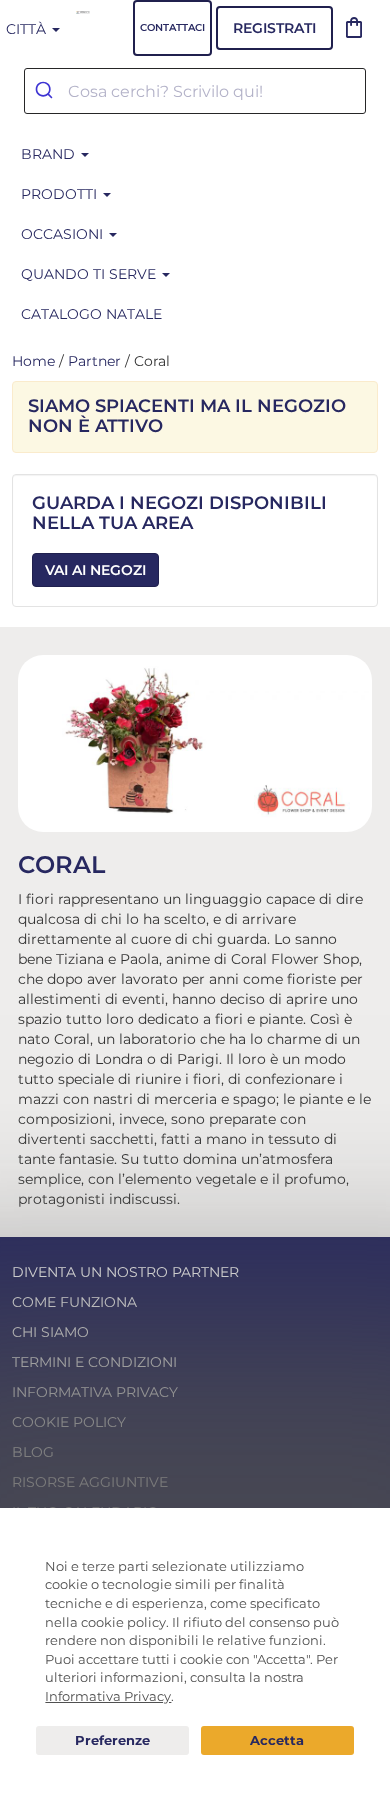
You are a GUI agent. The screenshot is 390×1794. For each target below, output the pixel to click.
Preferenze (112, 1741)
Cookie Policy (69, 1422)
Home (33, 361)
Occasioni (64, 234)
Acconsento (277, 1740)
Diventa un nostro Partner (125, 1272)
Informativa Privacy (95, 1392)
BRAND (50, 154)
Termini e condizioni (94, 1362)
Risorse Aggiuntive (90, 1482)
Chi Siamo (50, 1332)
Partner (94, 361)
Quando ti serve (90, 274)
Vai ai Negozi (95, 570)
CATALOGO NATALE (91, 314)
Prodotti (61, 194)
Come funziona (74, 1302)
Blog (33, 1452)
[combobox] (195, 91)
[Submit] (46, 91)
